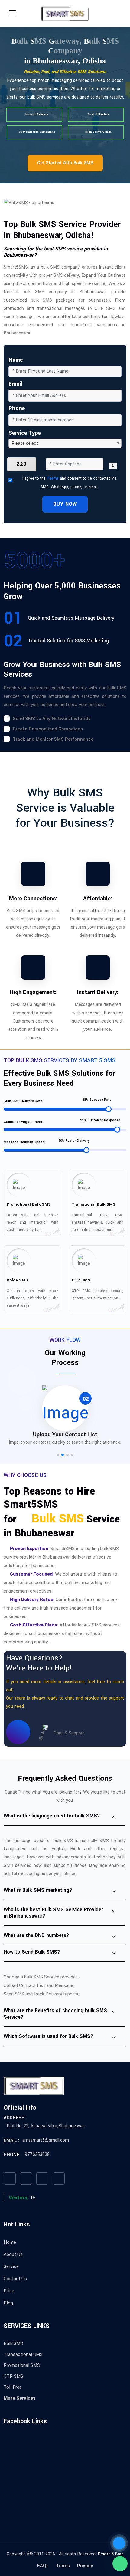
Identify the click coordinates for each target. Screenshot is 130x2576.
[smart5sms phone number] (119, 2543)
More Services (20, 2398)
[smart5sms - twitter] (26, 2179)
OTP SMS (13, 2376)
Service (11, 2266)
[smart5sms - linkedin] (59, 2179)
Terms (53, 478)
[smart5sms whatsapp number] (120, 2564)
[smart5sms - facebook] (10, 2179)
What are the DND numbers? (36, 1935)
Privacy (85, 2566)
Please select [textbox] (25, 443)
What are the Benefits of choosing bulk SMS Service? (55, 2014)
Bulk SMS (13, 2343)
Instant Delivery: (98, 992)
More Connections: (33, 899)
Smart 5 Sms (111, 2554)
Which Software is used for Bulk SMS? (49, 2036)
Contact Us (15, 2279)
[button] (58, 1455)
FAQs (43, 2566)
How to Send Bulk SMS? (32, 1952)
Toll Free (13, 2387)
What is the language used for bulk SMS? (52, 1816)
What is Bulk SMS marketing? (38, 1890)
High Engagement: (33, 992)
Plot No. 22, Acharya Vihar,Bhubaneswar (46, 2126)
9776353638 (37, 2154)
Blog (8, 2303)
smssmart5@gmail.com (46, 2140)
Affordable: (98, 899)
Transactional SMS (23, 2354)
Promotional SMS (22, 2365)
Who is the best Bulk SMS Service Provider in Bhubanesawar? (53, 1913)
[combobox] (65, 443)
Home (10, 2242)
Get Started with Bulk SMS (65, 163)
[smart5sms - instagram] (42, 2179)
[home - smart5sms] (65, 14)
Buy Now (65, 504)
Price (9, 2291)
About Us (13, 2254)
